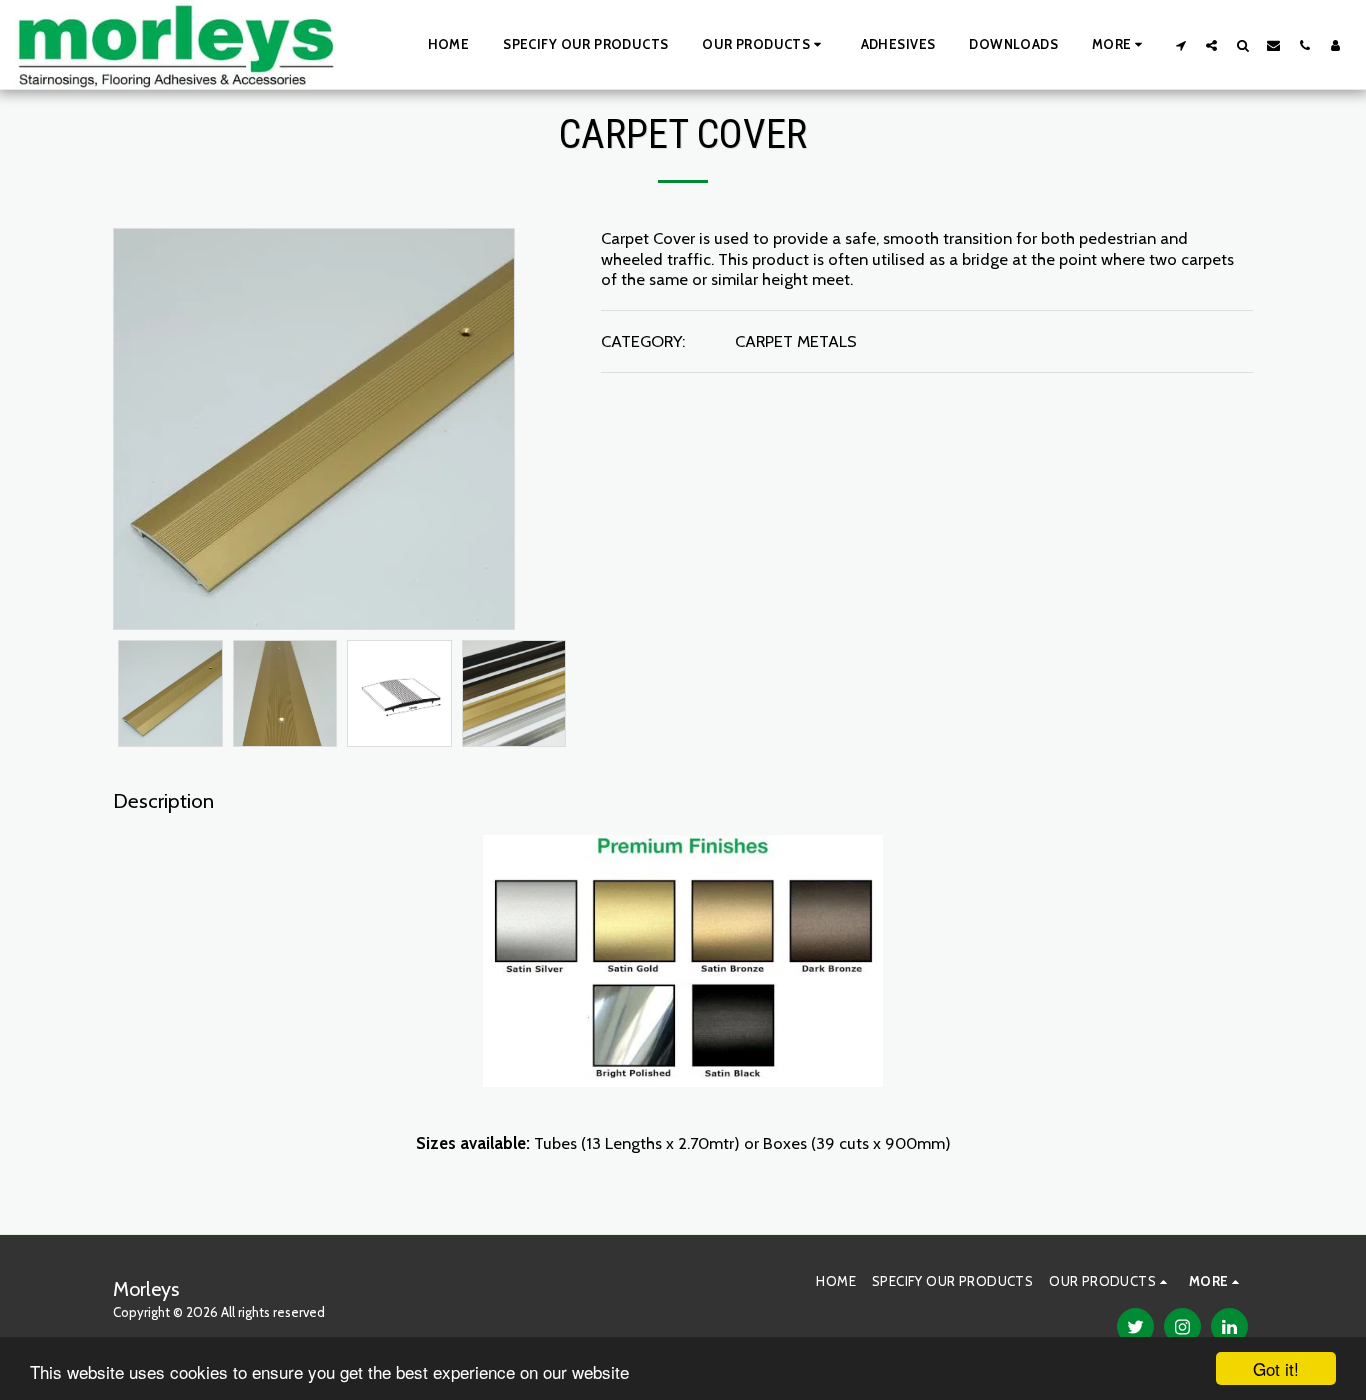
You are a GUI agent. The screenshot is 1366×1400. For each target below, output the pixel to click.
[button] (764, 45)
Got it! (1276, 1368)
